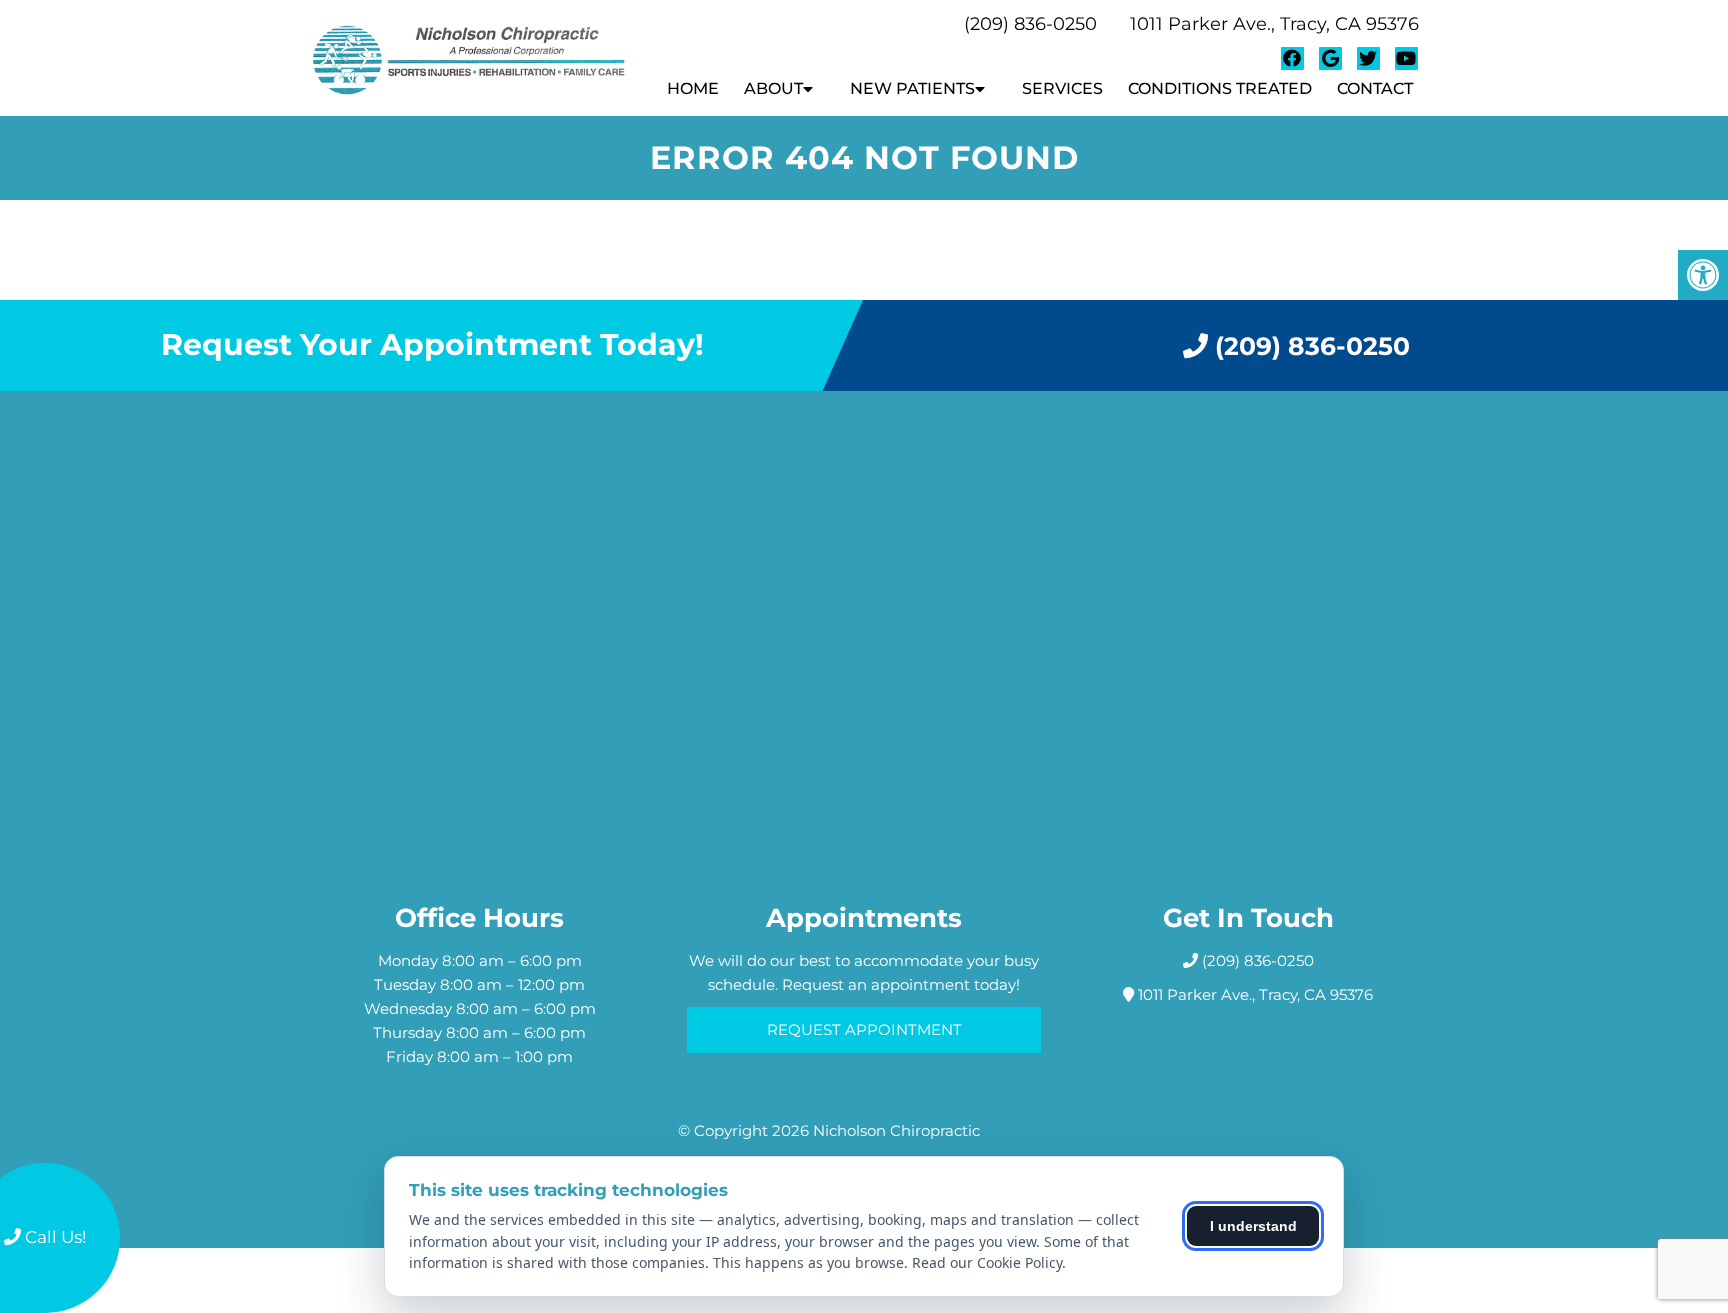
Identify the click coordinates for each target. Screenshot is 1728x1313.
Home (693, 88)
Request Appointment (864, 1029)
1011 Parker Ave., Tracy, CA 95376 (1274, 24)
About (773, 88)
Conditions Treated (1220, 88)
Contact (1375, 88)
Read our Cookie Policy (987, 1262)
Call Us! (53, 1237)
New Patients (912, 88)
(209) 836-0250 (1030, 24)
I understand (1253, 1226)
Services (1062, 88)
